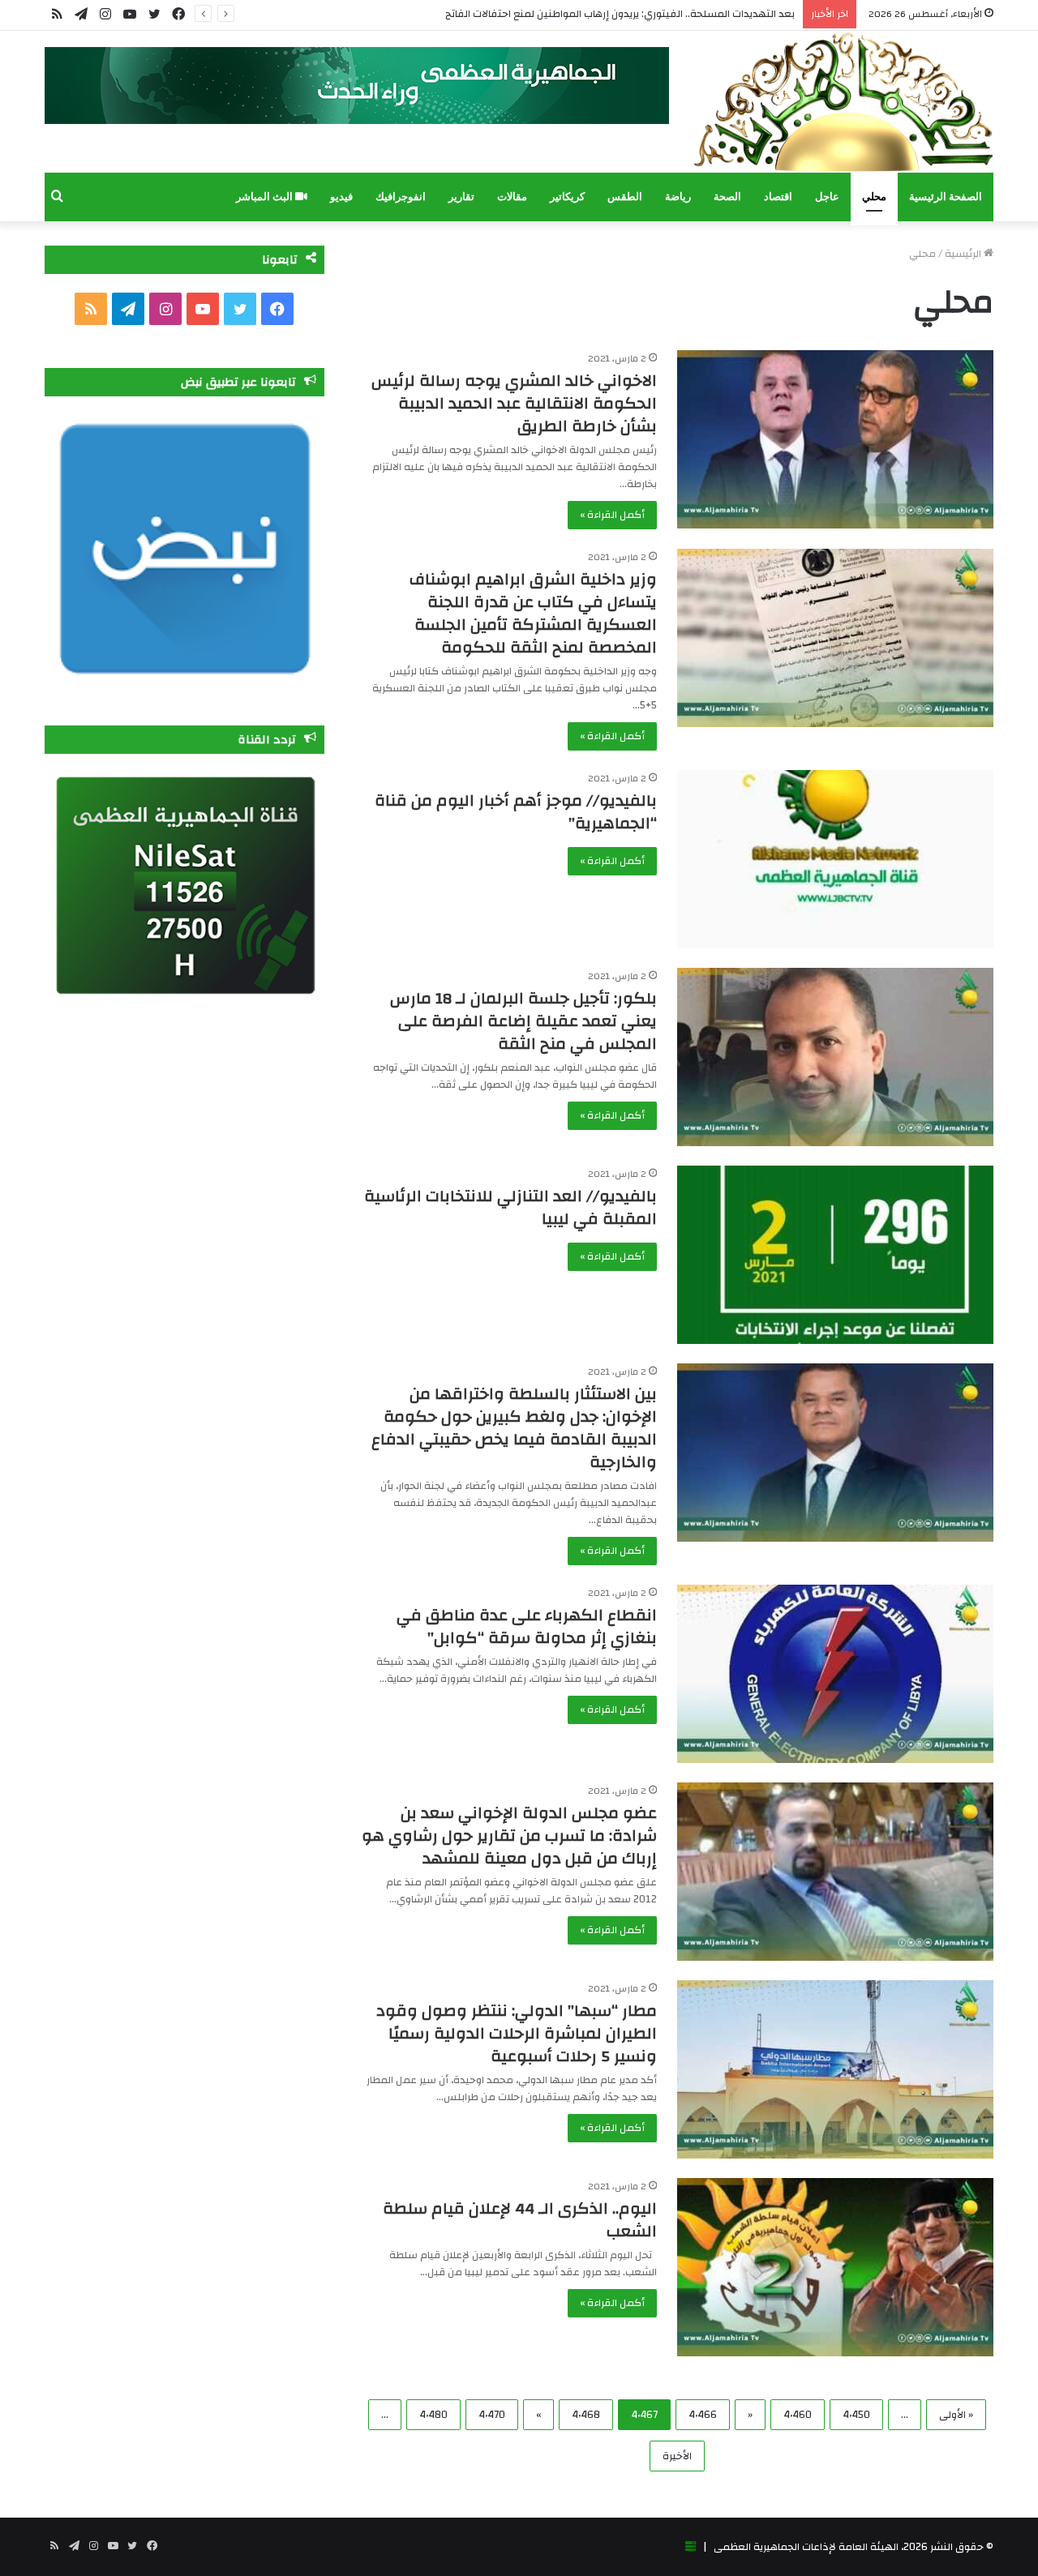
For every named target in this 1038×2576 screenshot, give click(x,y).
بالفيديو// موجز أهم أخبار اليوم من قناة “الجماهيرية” (516, 812)
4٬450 (856, 2415)
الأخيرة (677, 2456)
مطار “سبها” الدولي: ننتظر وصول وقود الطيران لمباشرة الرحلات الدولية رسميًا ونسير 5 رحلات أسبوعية (517, 2033)
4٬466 (703, 2415)
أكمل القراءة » (612, 515)
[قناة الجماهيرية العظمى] (843, 102)
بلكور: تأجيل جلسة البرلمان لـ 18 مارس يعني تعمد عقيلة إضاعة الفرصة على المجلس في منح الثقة (523, 1021)
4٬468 (586, 2415)
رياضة (678, 197)
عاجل (827, 197)
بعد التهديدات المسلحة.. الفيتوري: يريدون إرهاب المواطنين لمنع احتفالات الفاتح (620, 14)
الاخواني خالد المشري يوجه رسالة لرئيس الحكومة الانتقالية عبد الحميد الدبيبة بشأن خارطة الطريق (514, 403)
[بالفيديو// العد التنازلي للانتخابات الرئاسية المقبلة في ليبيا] (835, 1255)
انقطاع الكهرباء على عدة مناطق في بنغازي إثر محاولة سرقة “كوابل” (527, 1626)
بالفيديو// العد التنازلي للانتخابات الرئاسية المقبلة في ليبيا (510, 1207)
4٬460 (798, 2415)
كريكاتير (567, 197)
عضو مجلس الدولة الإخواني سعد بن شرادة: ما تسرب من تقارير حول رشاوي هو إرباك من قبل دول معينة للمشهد (509, 1836)
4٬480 (433, 2415)
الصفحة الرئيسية (946, 197)
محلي (874, 197)
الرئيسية (964, 254)
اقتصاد (778, 197)
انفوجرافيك (401, 197)
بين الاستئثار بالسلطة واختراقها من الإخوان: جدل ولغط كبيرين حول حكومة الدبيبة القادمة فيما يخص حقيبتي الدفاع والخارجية (514, 1428)
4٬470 (492, 2415)
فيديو (341, 197)
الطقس (625, 197)
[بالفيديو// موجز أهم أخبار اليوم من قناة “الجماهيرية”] (835, 859)
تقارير (461, 197)
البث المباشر (266, 197)
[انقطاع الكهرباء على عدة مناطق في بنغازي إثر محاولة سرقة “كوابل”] (835, 1674)
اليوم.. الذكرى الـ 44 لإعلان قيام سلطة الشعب (520, 2220)
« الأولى (956, 2415)
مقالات (512, 197)
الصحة (727, 197)
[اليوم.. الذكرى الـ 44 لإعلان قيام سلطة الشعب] (835, 2267)
